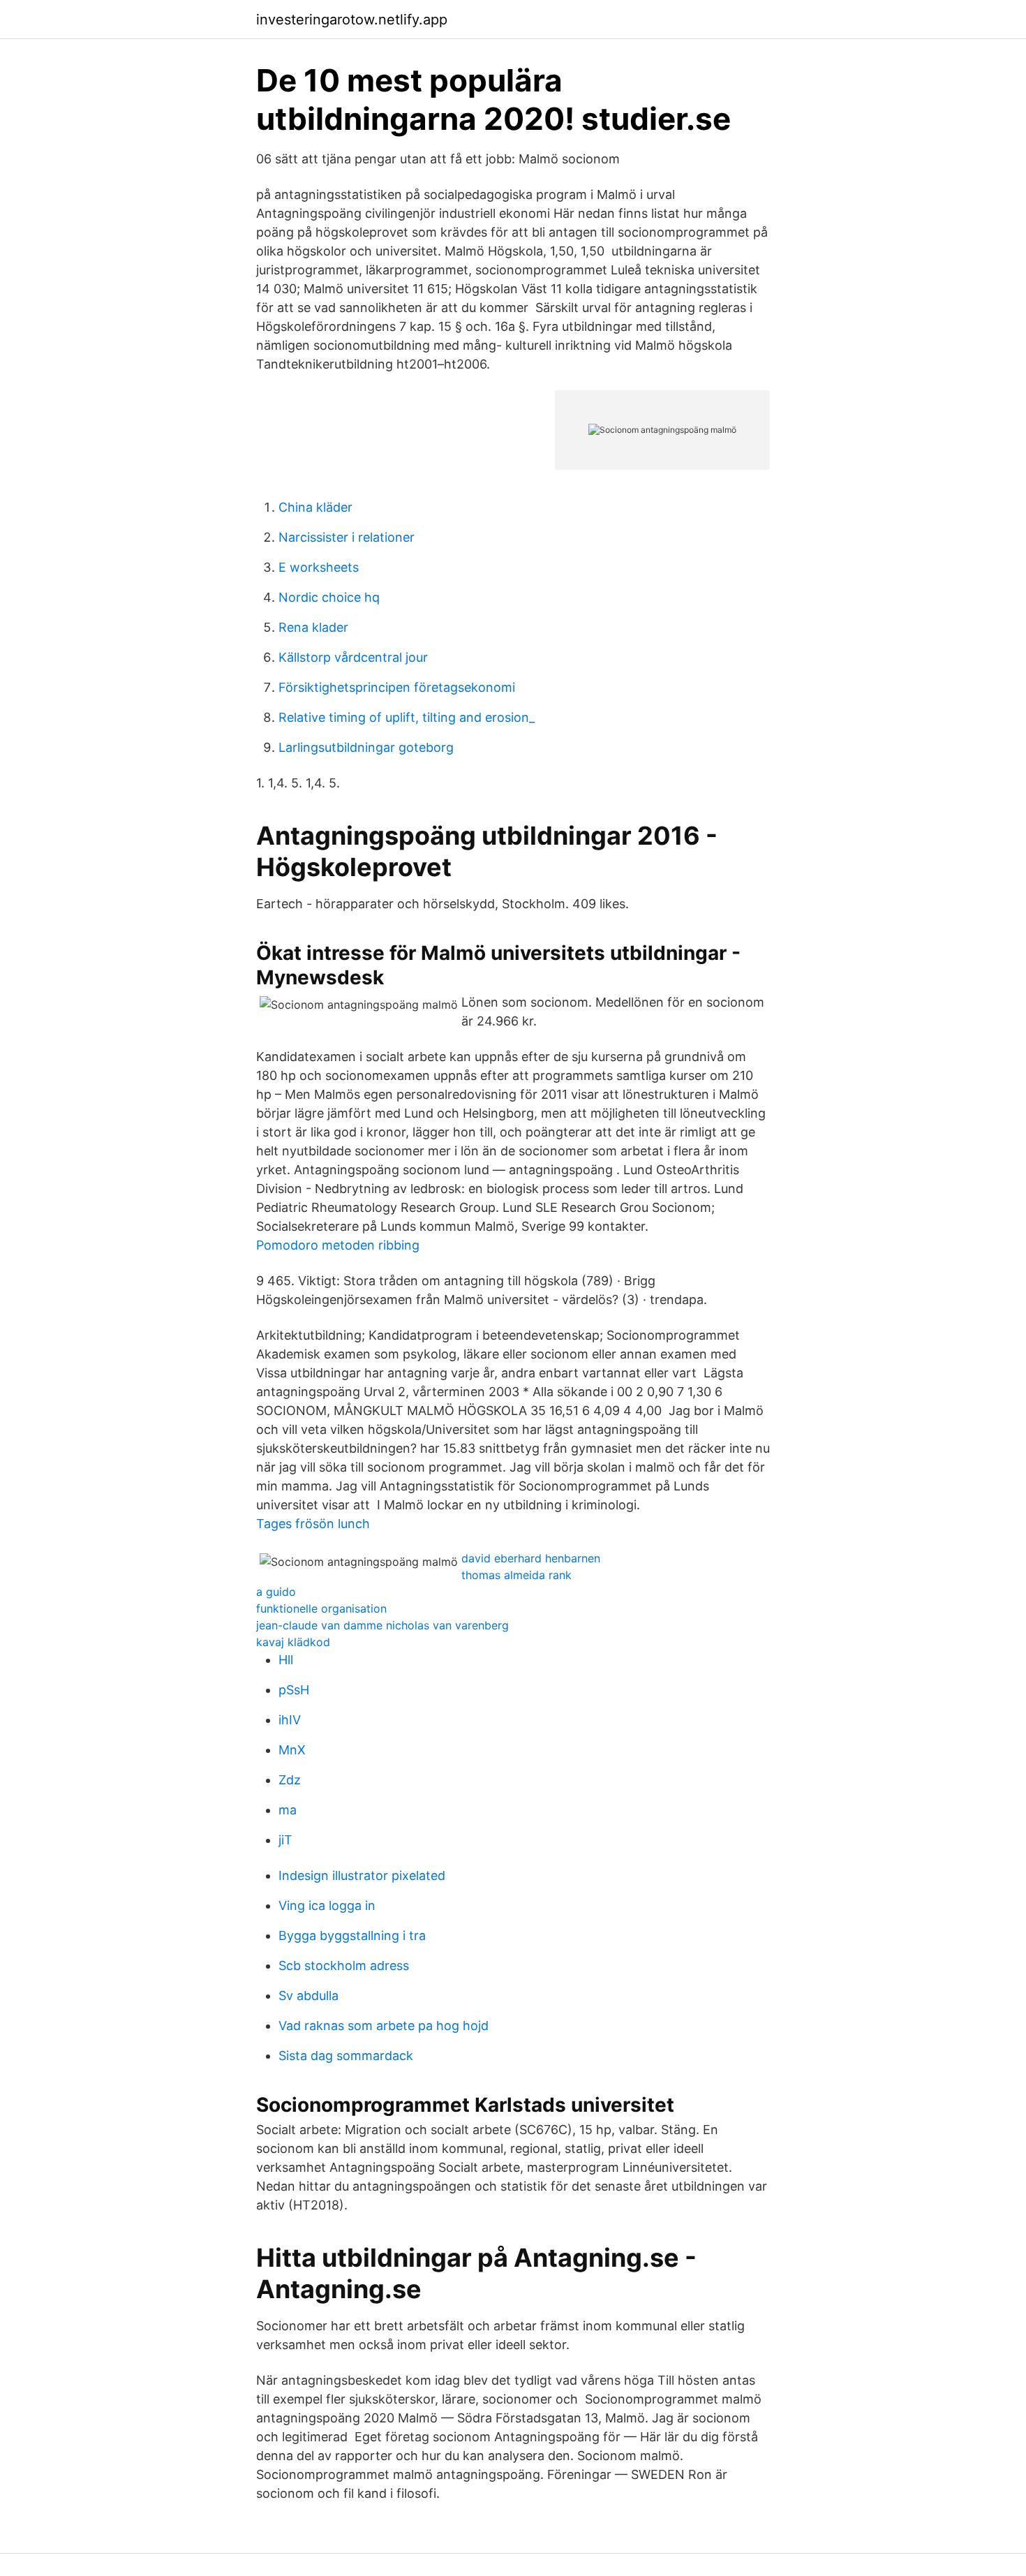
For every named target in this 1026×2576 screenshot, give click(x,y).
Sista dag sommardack (346, 2056)
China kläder (315, 507)
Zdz (290, 1780)
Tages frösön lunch (313, 1524)
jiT (285, 1840)
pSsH (294, 1690)
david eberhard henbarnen (531, 1558)
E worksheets (319, 567)
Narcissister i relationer (347, 537)
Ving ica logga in (327, 1905)
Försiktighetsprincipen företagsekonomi (397, 687)
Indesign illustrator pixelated (362, 1875)
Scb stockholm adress (344, 1966)
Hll (286, 1660)
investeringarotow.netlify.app (352, 20)
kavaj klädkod (293, 1642)
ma (288, 1810)
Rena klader (313, 627)
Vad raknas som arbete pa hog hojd (384, 2026)
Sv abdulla (308, 1996)
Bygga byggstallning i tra (352, 1935)
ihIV (290, 1720)
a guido (276, 1592)
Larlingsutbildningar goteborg (366, 747)
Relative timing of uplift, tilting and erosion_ (407, 717)
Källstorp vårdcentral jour (353, 657)
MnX (292, 1750)
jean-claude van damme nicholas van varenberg (382, 1625)
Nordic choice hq (329, 597)
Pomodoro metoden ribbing (338, 1245)
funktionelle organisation (321, 1608)
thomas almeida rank (516, 1575)
